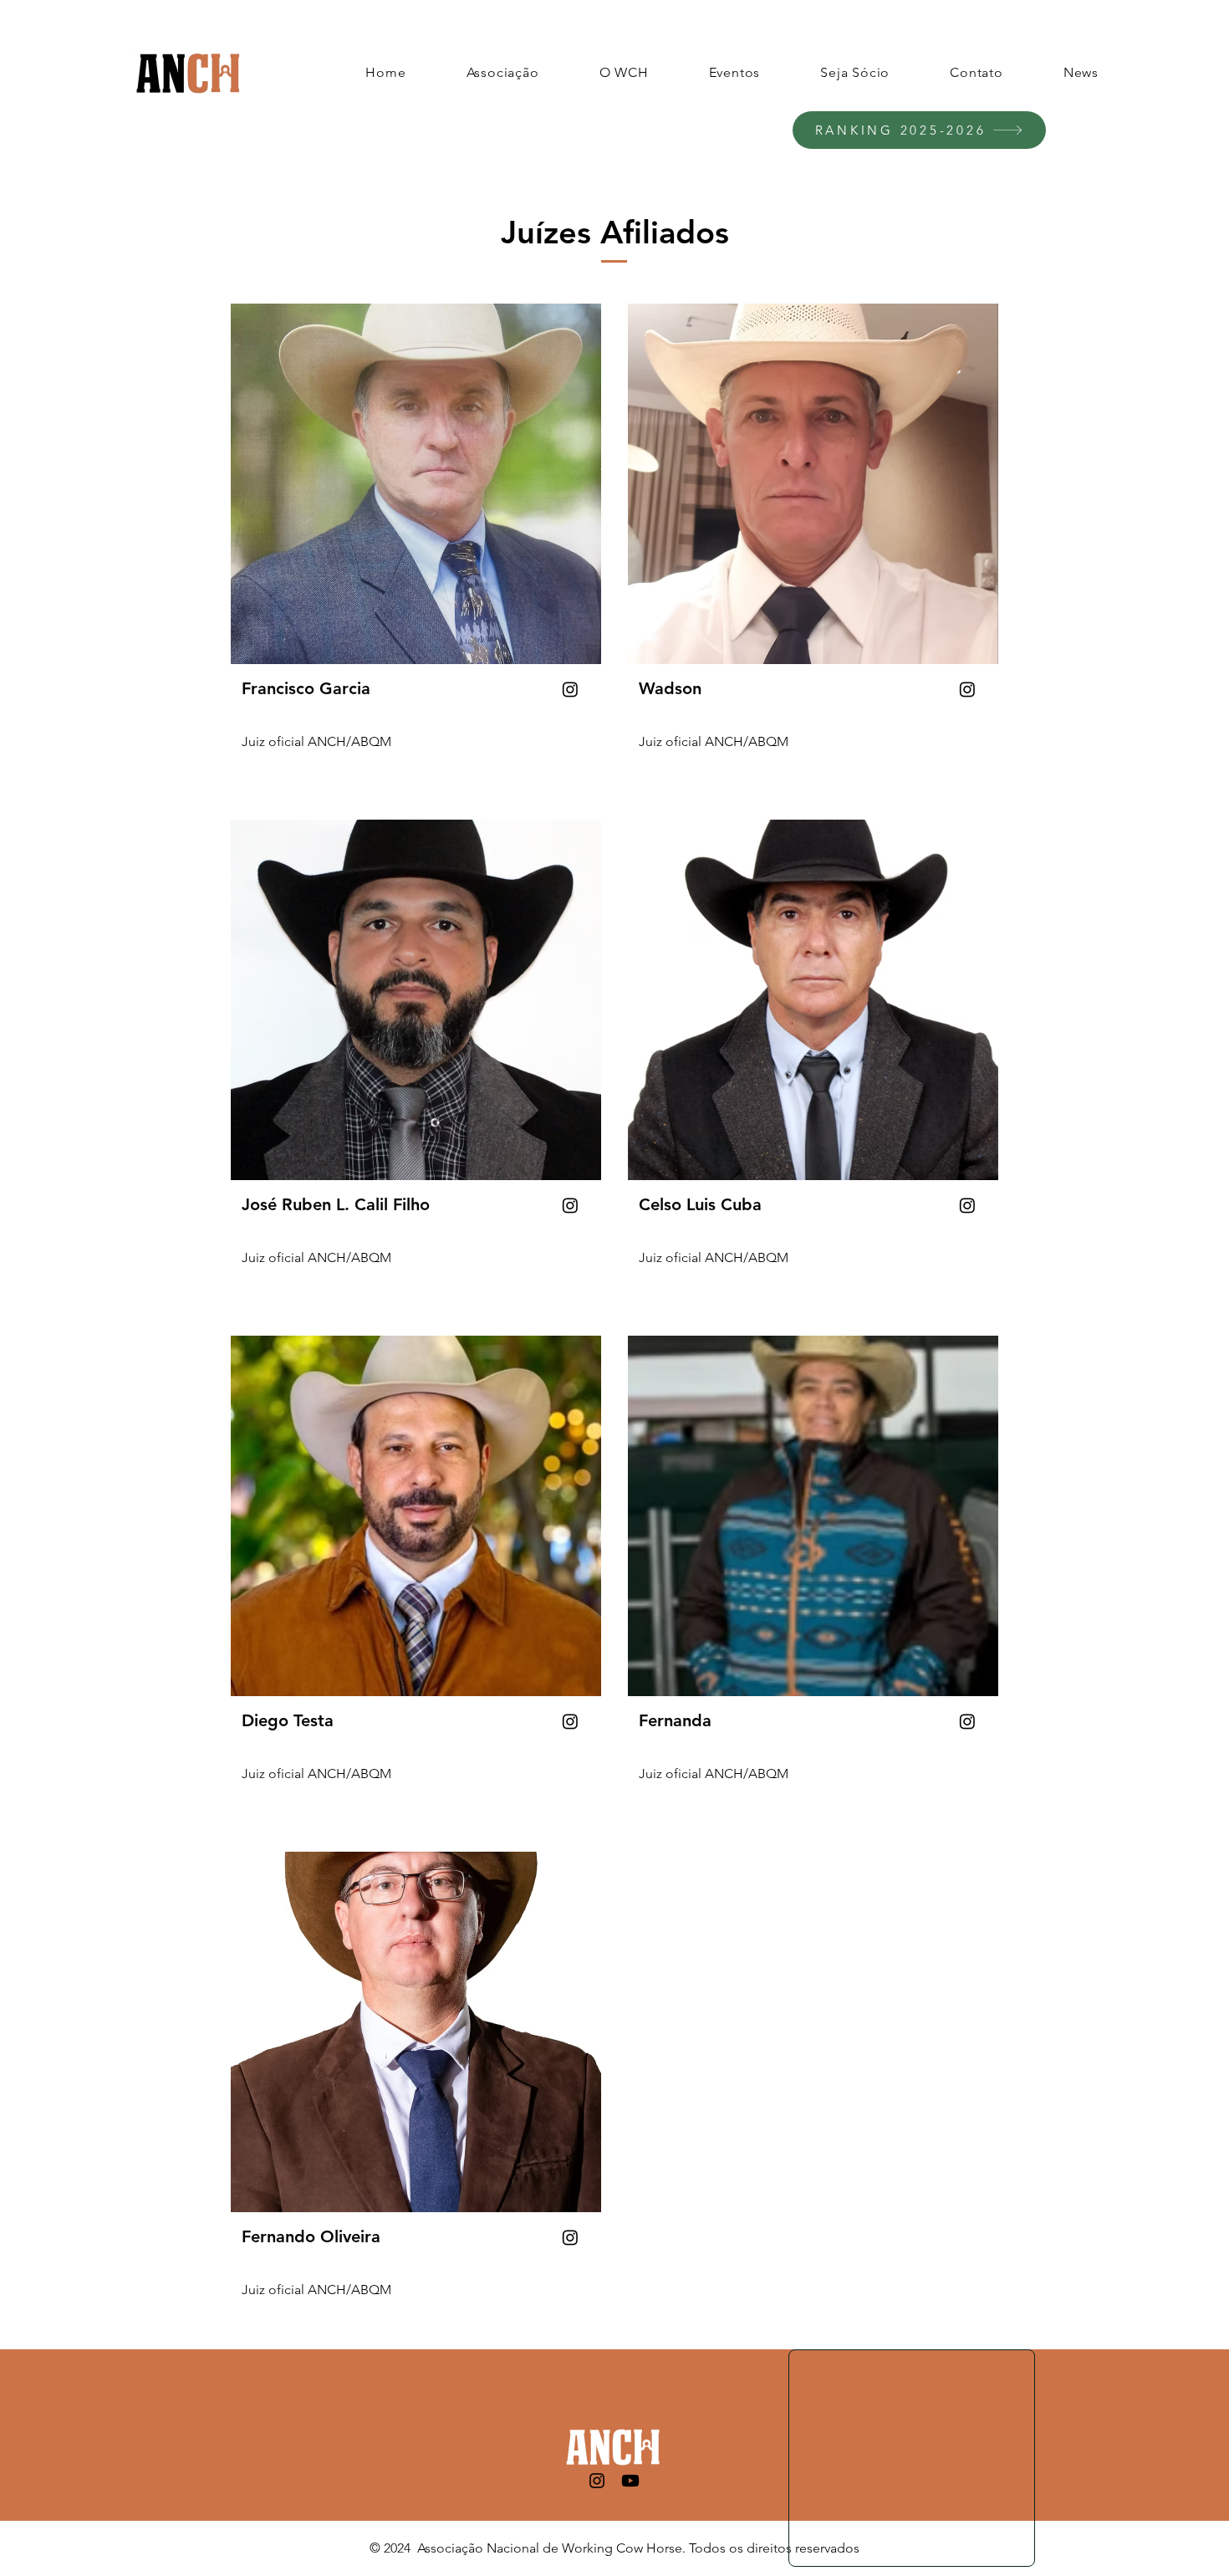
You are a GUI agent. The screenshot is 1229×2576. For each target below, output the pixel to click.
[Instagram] (597, 2481)
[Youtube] (630, 2481)
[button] (503, 72)
